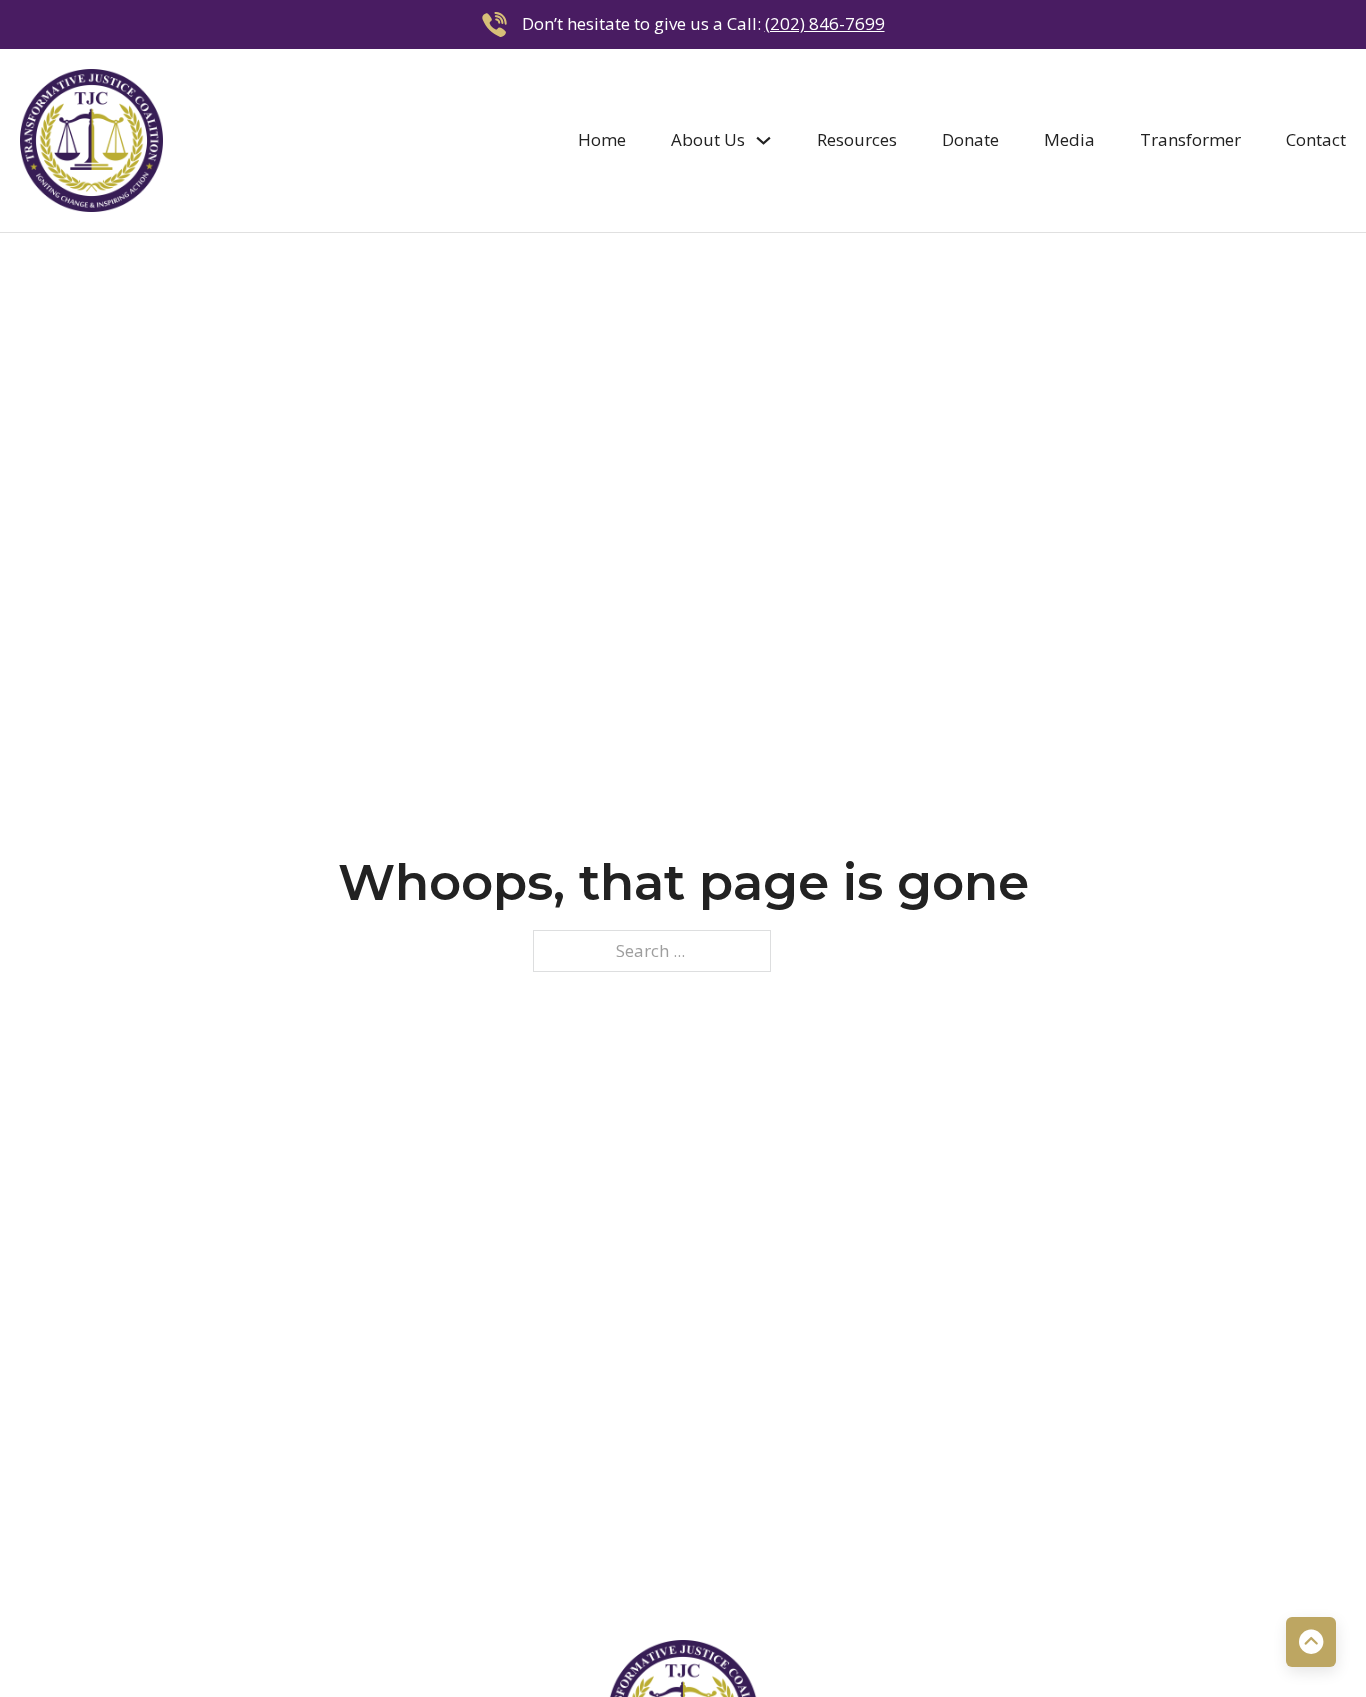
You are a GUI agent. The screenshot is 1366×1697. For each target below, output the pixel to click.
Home (602, 139)
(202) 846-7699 (825, 23)
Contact (1316, 139)
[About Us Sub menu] (763, 140)
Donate (970, 139)
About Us (708, 139)
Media (1069, 139)
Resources (857, 139)
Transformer (1190, 139)
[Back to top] (1311, 1642)
